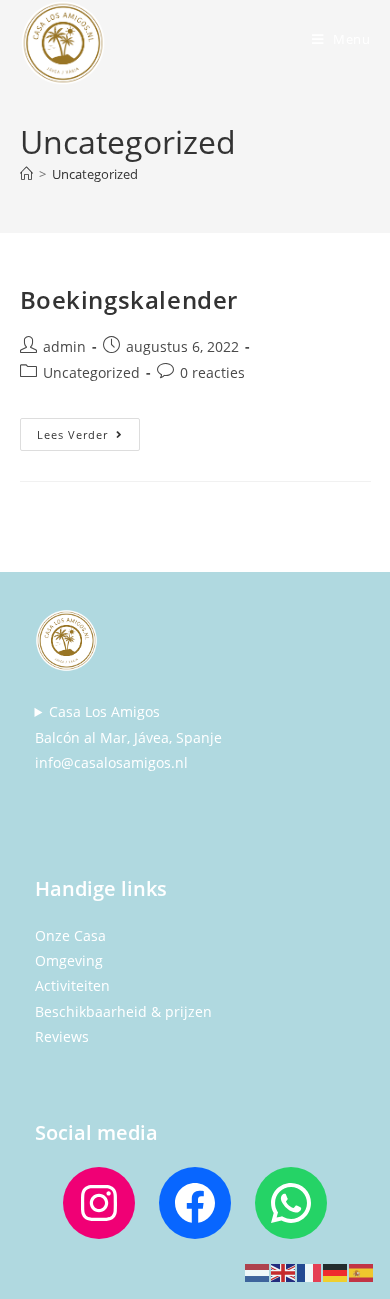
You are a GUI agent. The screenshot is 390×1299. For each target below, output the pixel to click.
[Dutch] (258, 1271)
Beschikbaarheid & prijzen (123, 1011)
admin (64, 346)
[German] (336, 1271)
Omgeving (69, 960)
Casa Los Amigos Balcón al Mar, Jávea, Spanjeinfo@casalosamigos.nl (128, 736)
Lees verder (88, 430)
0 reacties (212, 372)
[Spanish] (362, 1271)
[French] (310, 1271)
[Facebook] (195, 1203)
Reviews (62, 1036)
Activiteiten (72, 985)
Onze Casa (70, 935)
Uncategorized (95, 174)
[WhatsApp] (291, 1203)
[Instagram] (99, 1203)
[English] (284, 1271)
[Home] (26, 174)
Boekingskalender (129, 299)
